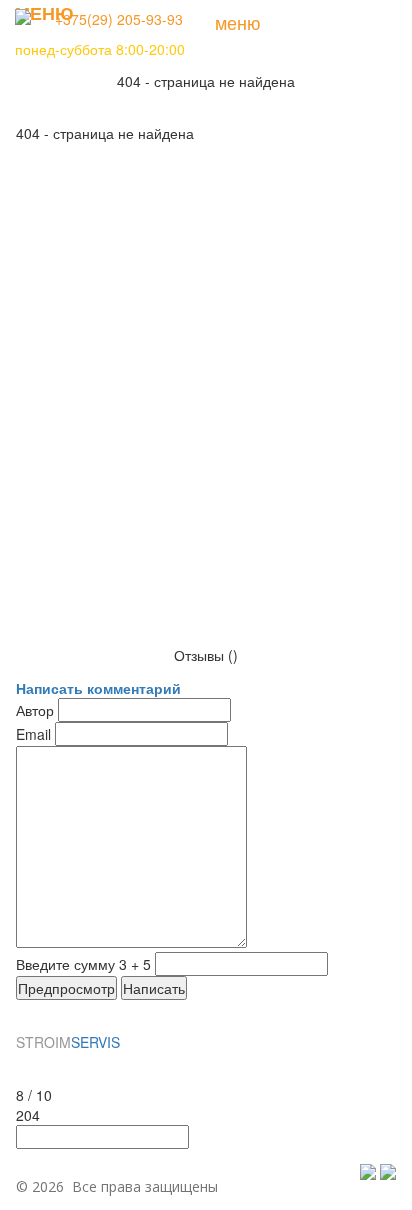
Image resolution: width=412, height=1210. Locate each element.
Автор (35, 710)
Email (33, 734)
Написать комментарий (98, 688)
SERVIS (68, 1042)
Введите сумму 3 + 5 (83, 964)
